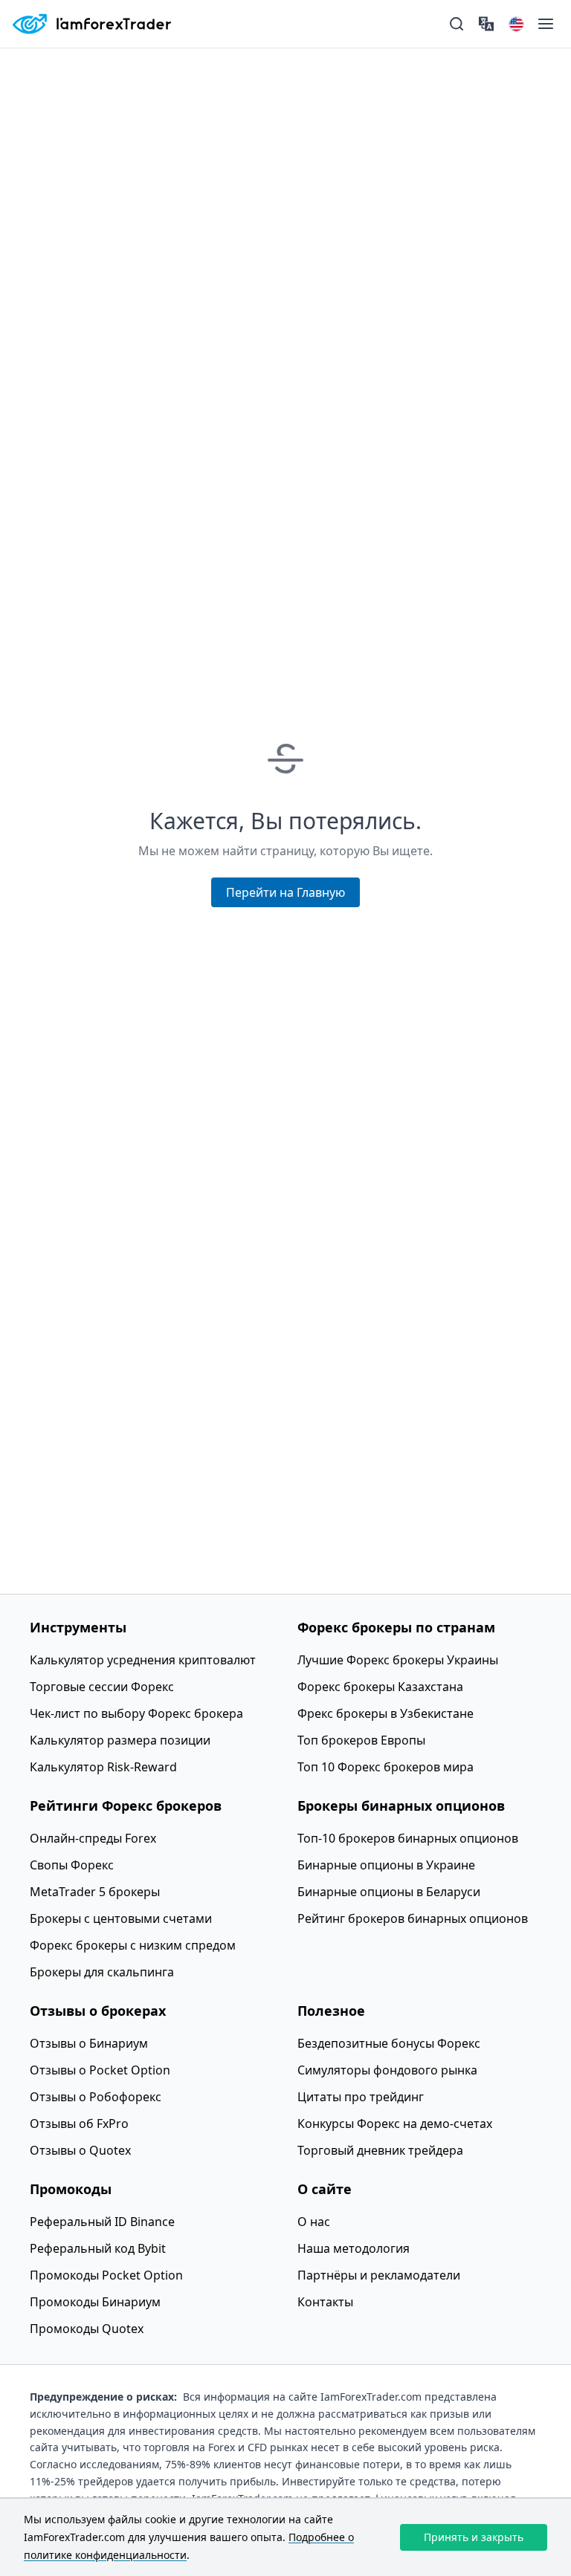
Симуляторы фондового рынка (387, 2070)
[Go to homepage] (91, 24)
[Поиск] (457, 24)
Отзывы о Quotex (80, 2150)
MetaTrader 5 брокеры (95, 1892)
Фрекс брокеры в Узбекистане (385, 1713)
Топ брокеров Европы (361, 1740)
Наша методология (354, 2248)
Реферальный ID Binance (102, 2222)
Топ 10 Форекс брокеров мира (385, 1767)
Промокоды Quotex (87, 2329)
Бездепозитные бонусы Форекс (389, 2043)
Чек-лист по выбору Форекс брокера (136, 1713)
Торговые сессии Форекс (102, 1687)
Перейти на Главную (285, 892)
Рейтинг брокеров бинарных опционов (413, 1918)
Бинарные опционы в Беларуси (389, 1892)
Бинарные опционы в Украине (386, 1865)
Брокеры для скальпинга (102, 1972)
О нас (314, 2222)
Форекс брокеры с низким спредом (133, 1945)
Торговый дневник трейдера (380, 2150)
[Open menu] (546, 24)
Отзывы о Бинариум (89, 2043)
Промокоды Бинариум (95, 2302)
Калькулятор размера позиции (120, 1740)
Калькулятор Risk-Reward (103, 1767)
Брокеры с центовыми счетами (121, 1918)
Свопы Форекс (72, 1865)
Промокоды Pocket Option (106, 2275)
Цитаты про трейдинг (361, 2097)
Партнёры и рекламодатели (379, 2275)
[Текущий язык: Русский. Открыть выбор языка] (486, 24)
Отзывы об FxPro (79, 2124)
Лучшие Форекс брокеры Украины (398, 1660)
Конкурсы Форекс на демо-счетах (395, 2124)
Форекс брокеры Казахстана (380, 1687)
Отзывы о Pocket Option (100, 2070)
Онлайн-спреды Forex (93, 1838)
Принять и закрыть (474, 2537)
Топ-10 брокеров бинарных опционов (408, 1838)
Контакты (325, 2302)
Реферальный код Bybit (98, 2248)
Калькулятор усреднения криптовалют (143, 1660)
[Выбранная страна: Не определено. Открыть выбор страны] (516, 24)
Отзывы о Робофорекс (96, 2097)
